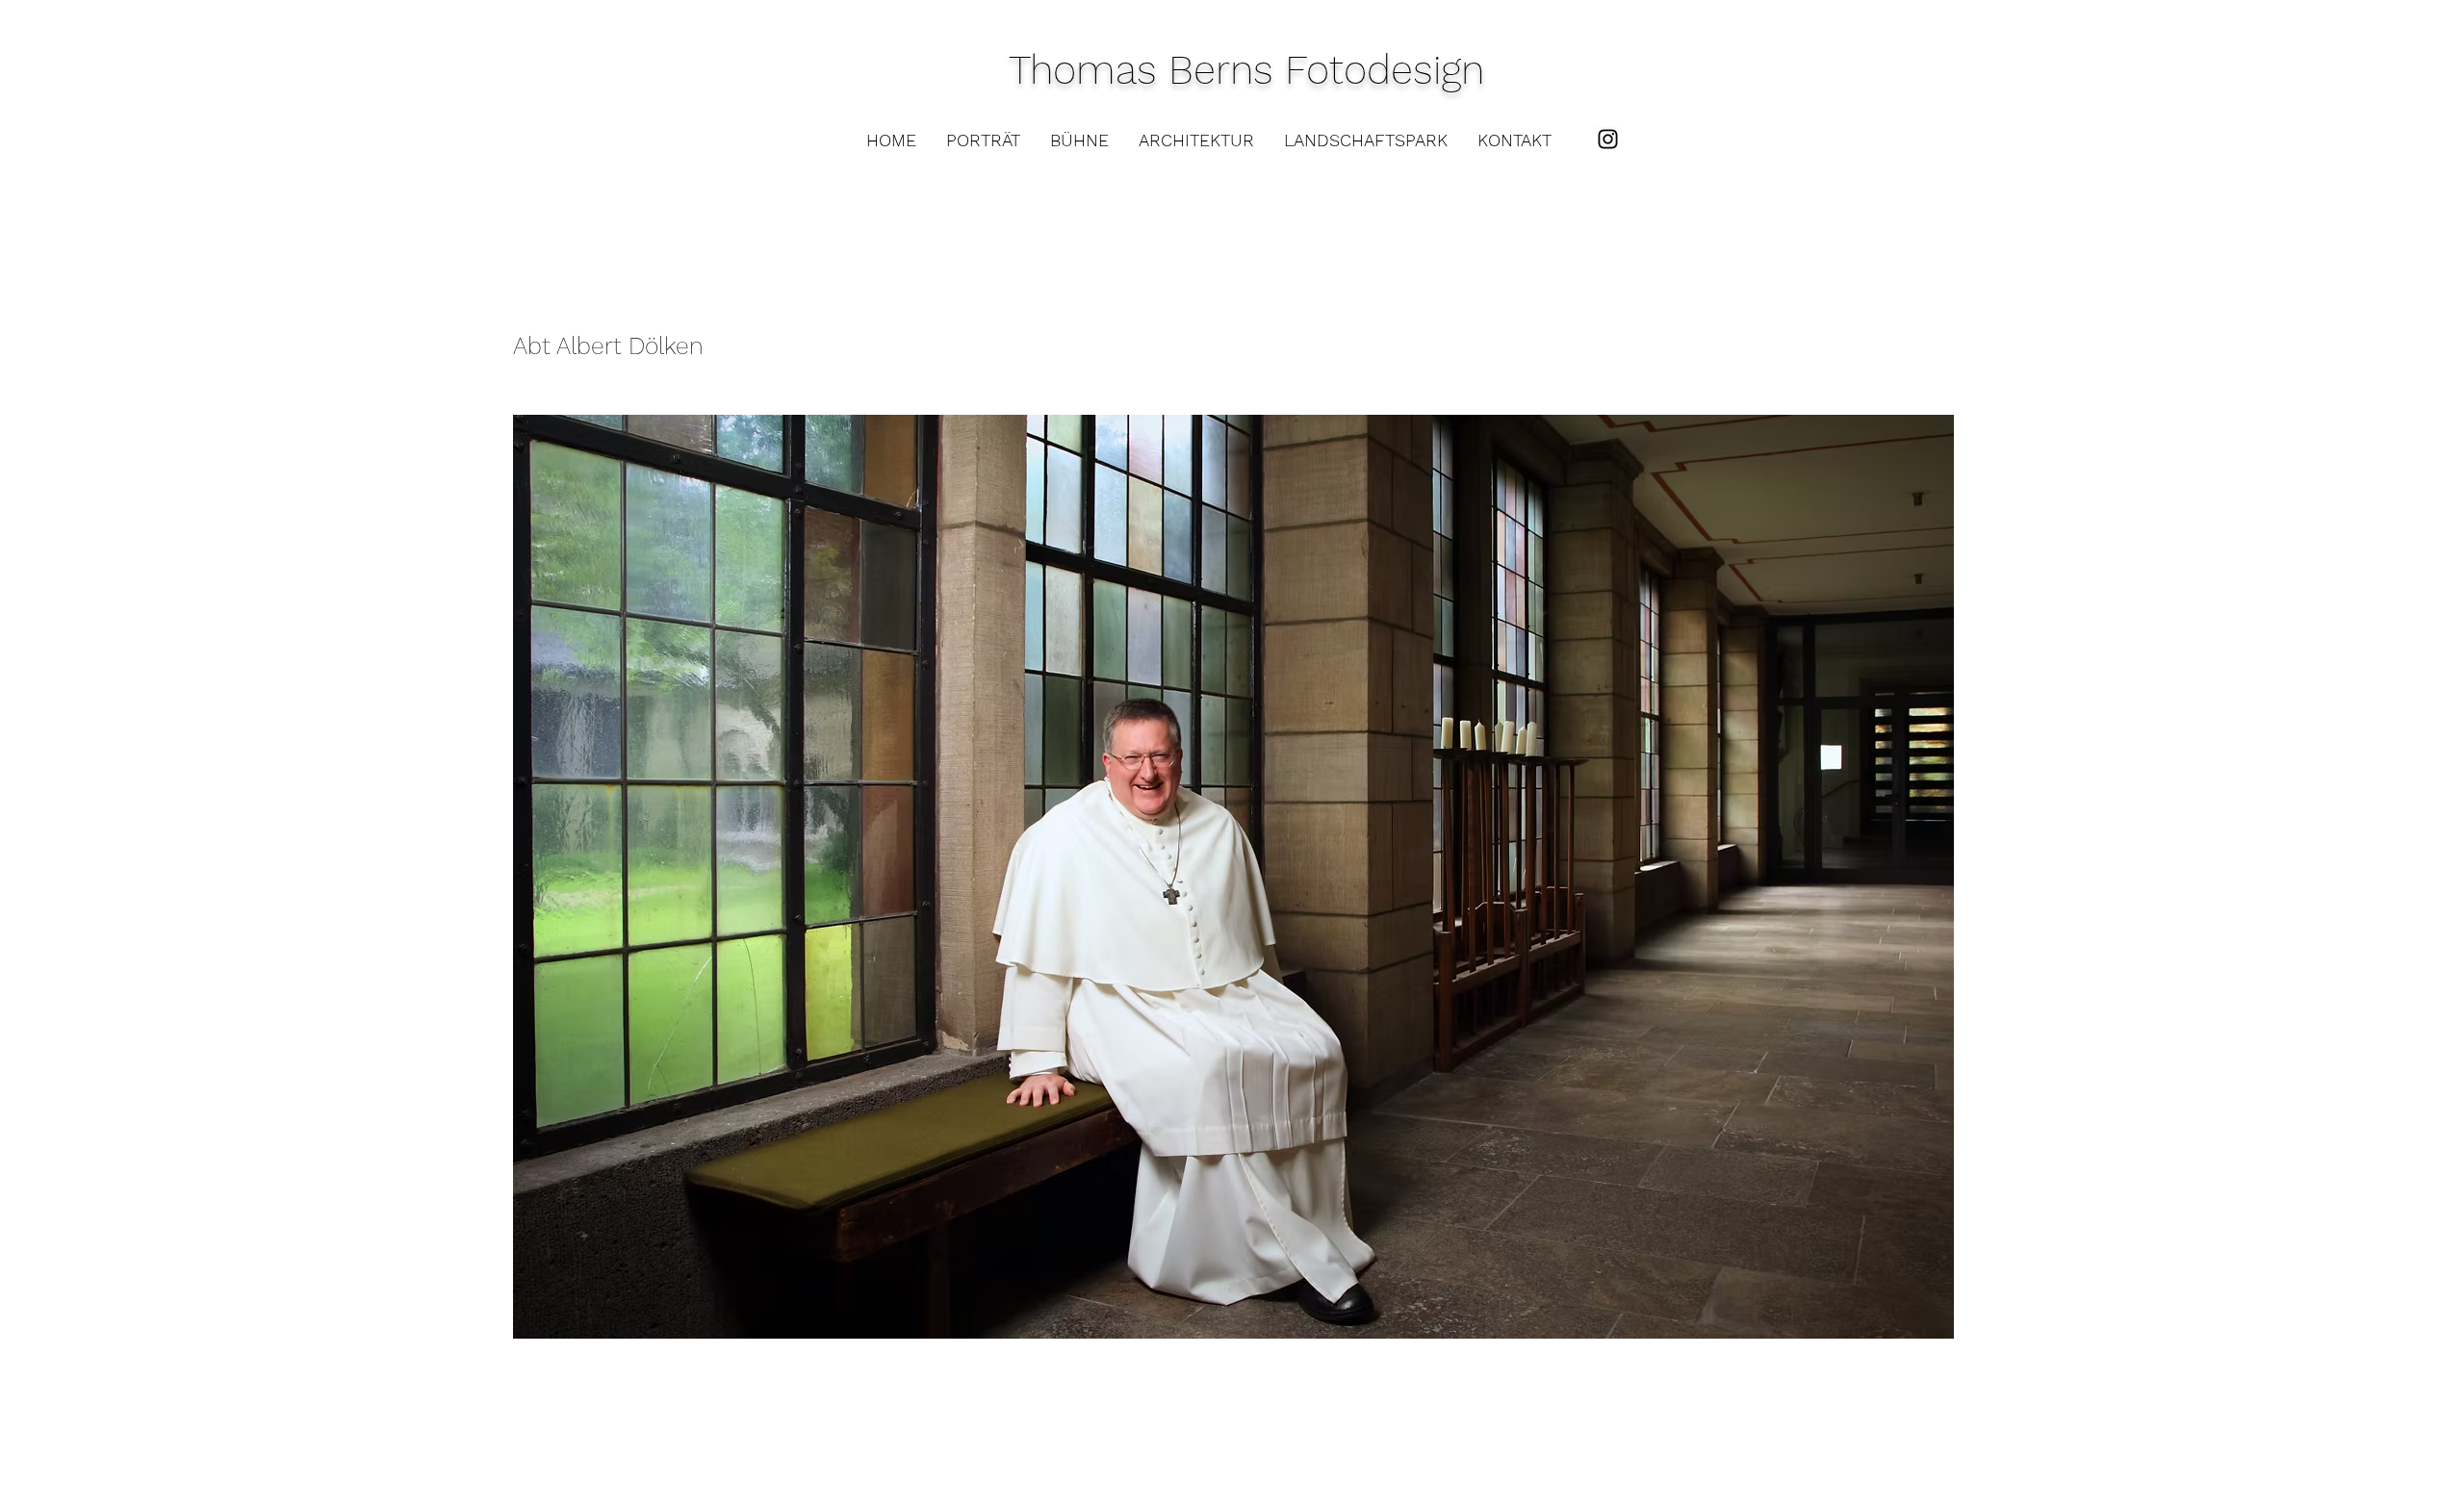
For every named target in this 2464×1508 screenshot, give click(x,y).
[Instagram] (1608, 139)
